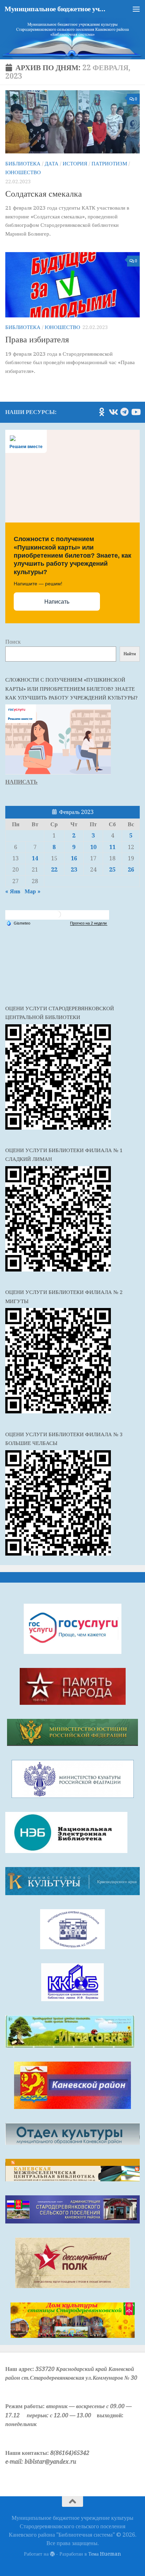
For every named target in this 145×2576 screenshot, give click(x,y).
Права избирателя (37, 340)
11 (112, 847)
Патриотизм (109, 164)
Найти (130, 654)
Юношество (23, 172)
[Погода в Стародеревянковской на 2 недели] (89, 923)
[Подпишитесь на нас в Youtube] (135, 412)
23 (74, 870)
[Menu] (136, 9)
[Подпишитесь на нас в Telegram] (124, 412)
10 (93, 847)
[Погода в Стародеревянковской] (57, 917)
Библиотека (23, 164)
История (75, 164)
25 (112, 870)
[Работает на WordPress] (52, 2554)
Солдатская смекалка (44, 194)
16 (74, 858)
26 (131, 870)
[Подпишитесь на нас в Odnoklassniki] (102, 412)
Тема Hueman (105, 2554)
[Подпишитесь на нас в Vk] (113, 412)
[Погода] (18, 923)
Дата (52, 164)
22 (54, 870)
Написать (57, 602)
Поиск (13, 642)
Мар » (33, 891)
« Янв (13, 891)
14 (35, 858)
